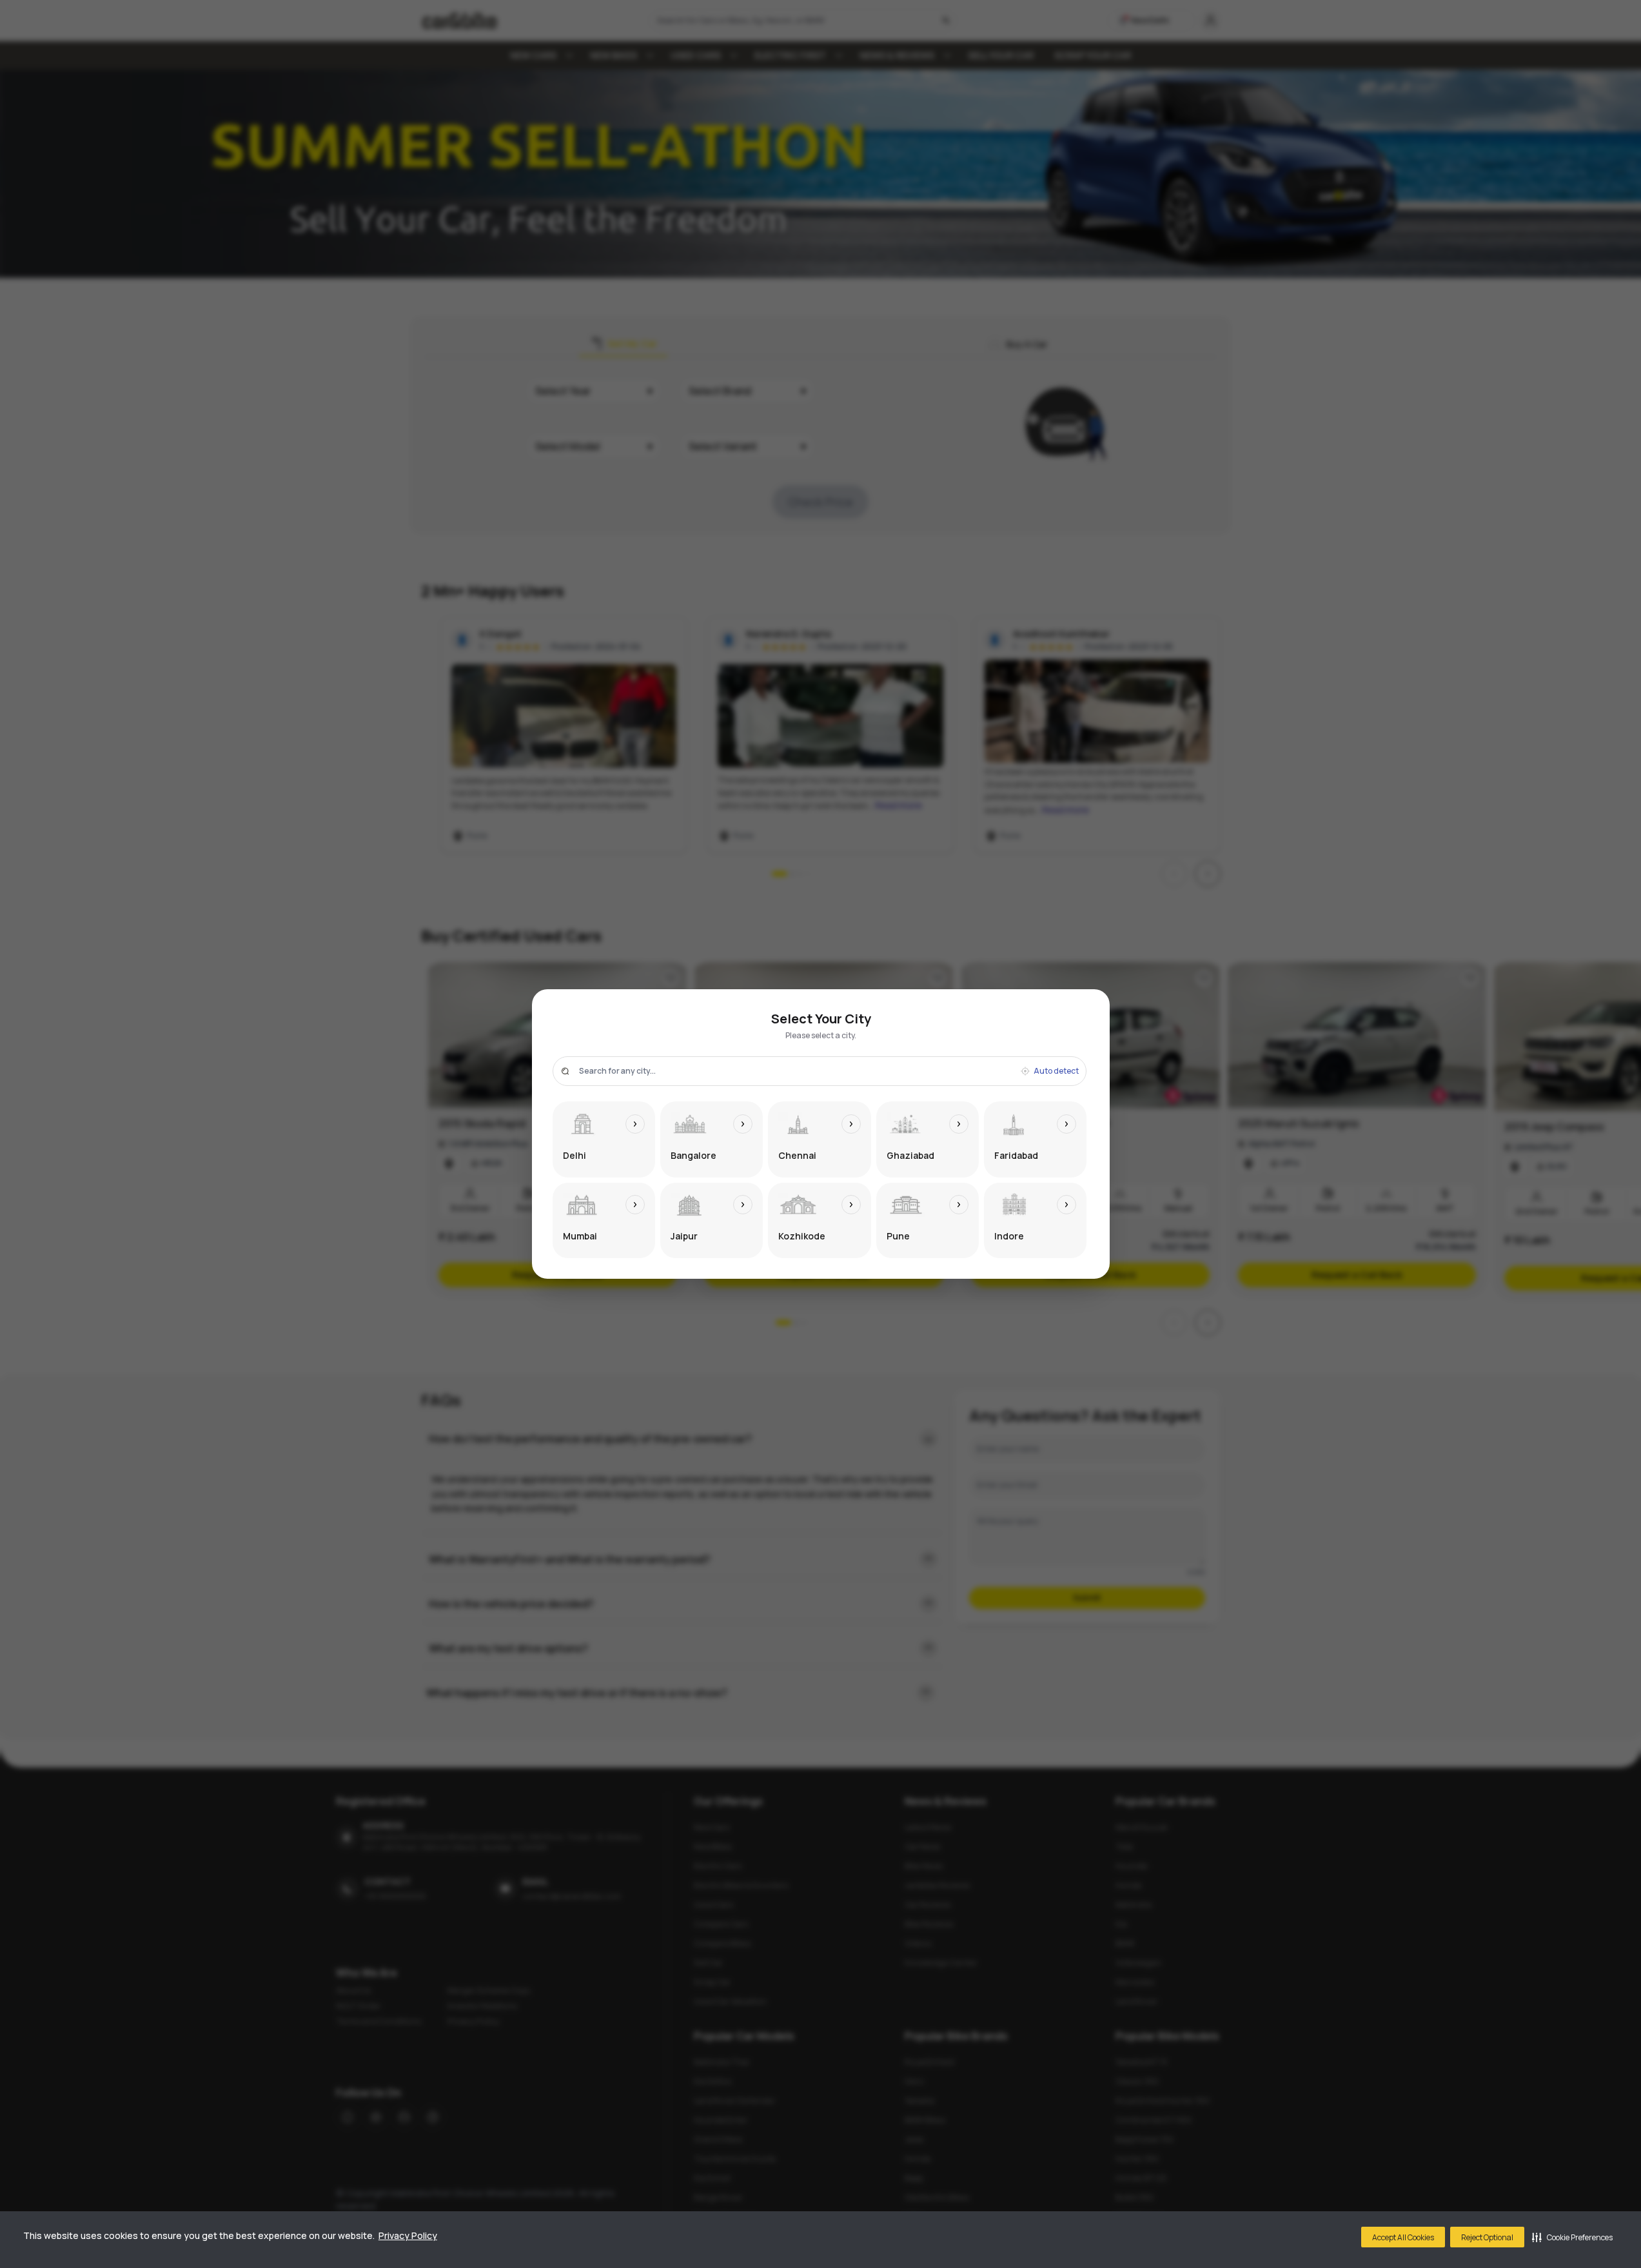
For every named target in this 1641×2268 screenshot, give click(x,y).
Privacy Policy (408, 2235)
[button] (1572, 2237)
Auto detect (1056, 1071)
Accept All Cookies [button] (1403, 2237)
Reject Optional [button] (1487, 2237)
